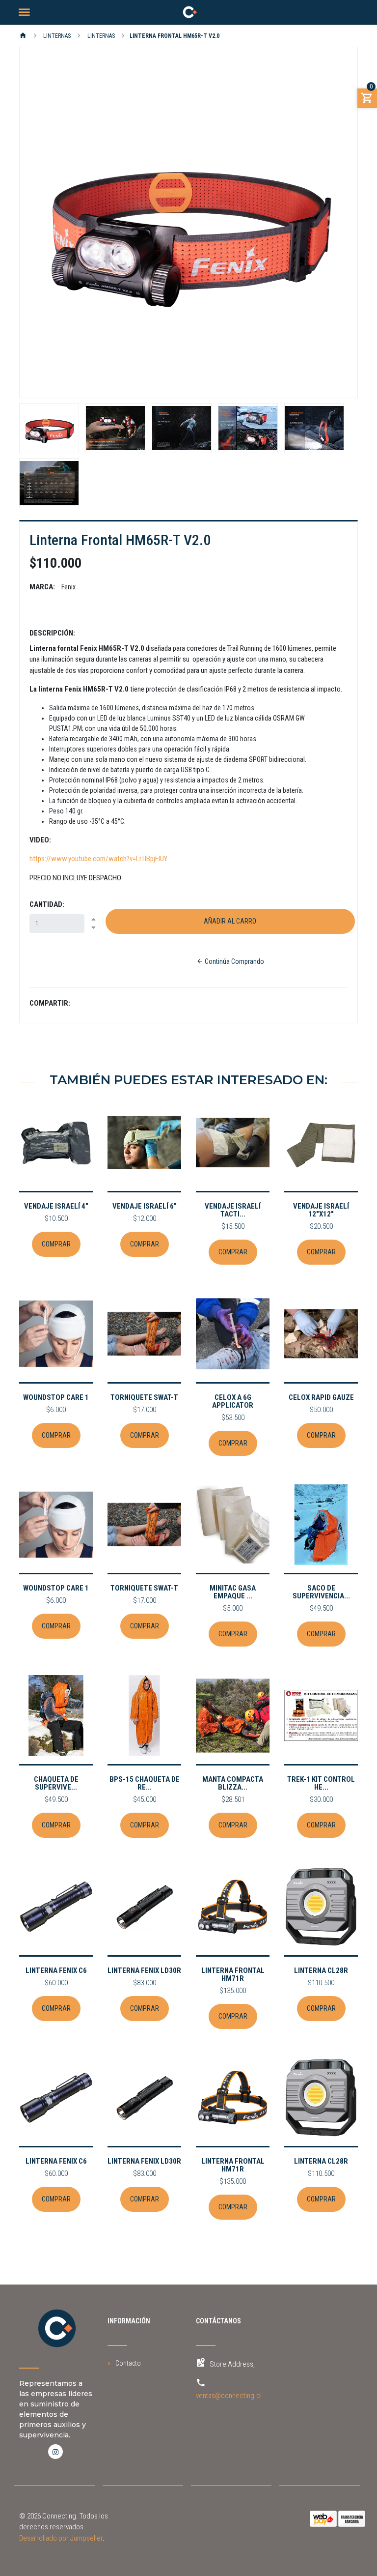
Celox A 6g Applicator (233, 1401)
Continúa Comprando (234, 961)
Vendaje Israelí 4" (56, 1206)
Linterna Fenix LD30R (144, 1970)
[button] (45, 222)
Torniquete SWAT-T (144, 1397)
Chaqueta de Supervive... (56, 1783)
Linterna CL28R (321, 1970)
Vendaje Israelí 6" (145, 1206)
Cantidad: (47, 904)
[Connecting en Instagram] (55, 2452)
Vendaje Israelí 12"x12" (321, 1210)
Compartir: (50, 1003)
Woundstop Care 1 (56, 1397)
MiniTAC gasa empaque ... (233, 1592)
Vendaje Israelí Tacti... (233, 1210)
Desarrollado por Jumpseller (61, 2538)
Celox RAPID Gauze (321, 1397)
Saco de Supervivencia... (321, 1592)
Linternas (56, 36)
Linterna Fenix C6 (56, 1970)
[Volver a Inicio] (23, 36)
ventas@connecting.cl (229, 2396)
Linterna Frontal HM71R (233, 1974)
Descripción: (52, 633)
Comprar (56, 1244)
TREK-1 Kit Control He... (321, 1783)
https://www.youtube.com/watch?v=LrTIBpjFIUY (98, 859)
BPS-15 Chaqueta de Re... (145, 1783)
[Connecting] (188, 12)
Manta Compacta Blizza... (233, 1783)
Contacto (128, 2363)
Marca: (42, 587)
